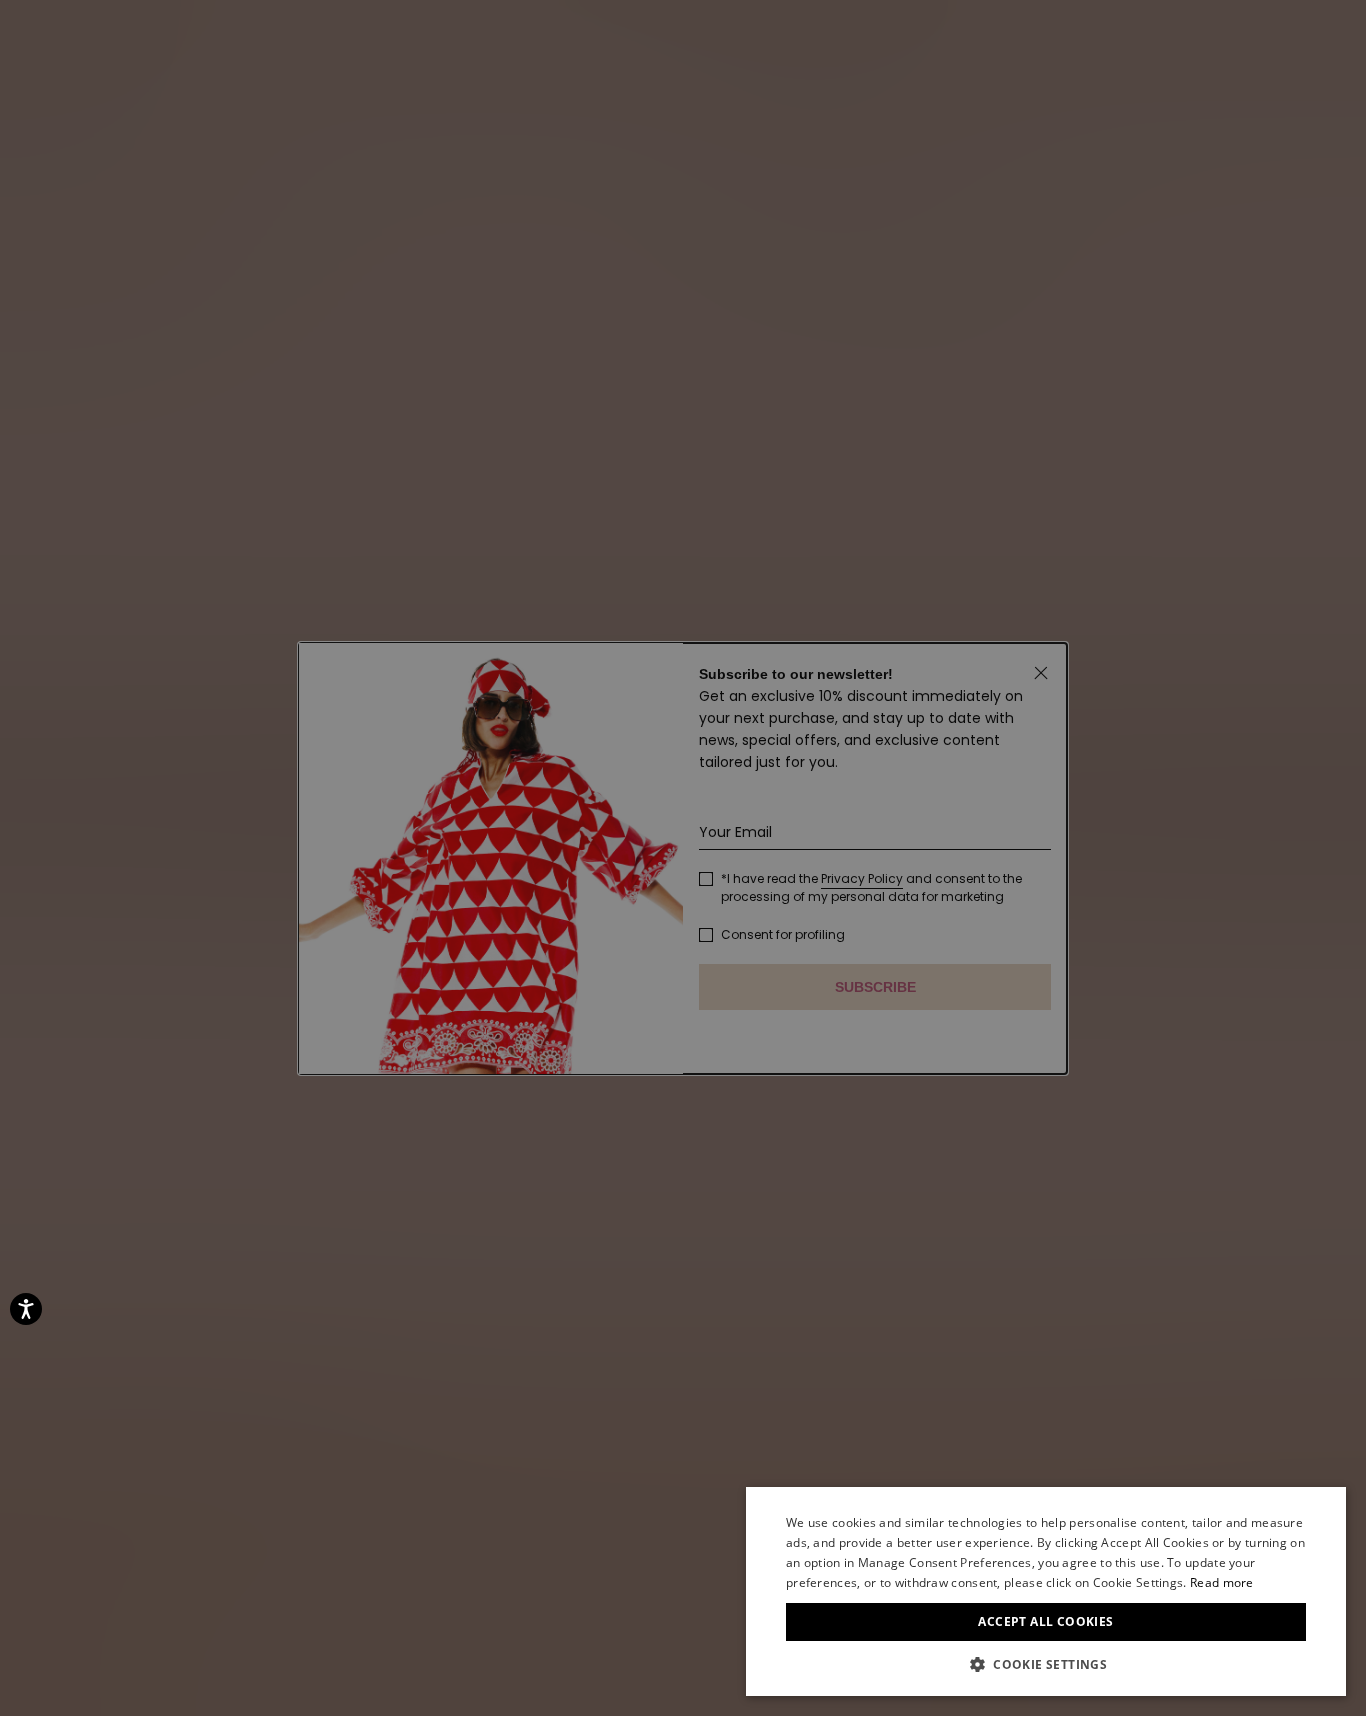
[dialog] (1046, 1591)
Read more (1222, 1582)
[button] (1046, 1665)
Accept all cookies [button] (1045, 1621)
